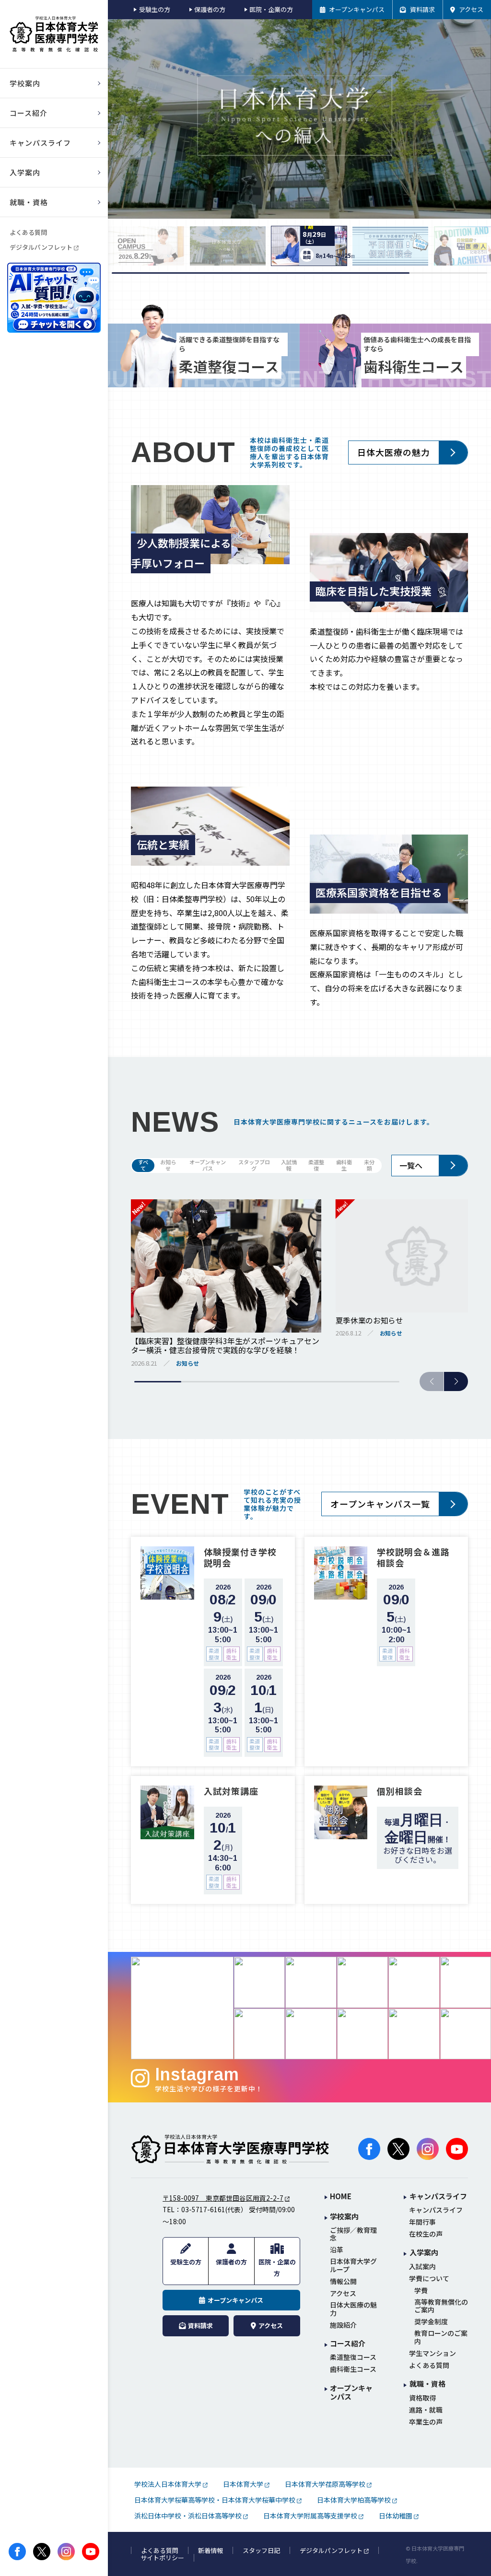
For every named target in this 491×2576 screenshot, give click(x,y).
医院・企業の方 (271, 9)
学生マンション (433, 2353)
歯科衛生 (344, 1166)
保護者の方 (210, 9)
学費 (421, 2291)
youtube (91, 2552)
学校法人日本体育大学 (168, 2484)
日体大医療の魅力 (394, 452)
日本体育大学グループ (353, 2265)
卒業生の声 (426, 2422)
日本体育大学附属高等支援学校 (310, 2516)
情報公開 (343, 2281)
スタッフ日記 (261, 2551)
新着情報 (210, 2551)
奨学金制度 (431, 2322)
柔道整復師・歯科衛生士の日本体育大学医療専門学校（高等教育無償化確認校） (54, 34)
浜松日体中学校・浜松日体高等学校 (188, 2516)
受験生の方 (154, 9)
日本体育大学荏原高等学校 (325, 2484)
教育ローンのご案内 (441, 2337)
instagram (66, 2552)
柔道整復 (316, 1166)
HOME (341, 2197)
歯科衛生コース (353, 2369)
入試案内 (422, 2267)
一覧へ (411, 1165)
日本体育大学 (243, 2484)
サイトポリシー (162, 2558)
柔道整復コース (353, 2357)
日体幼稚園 (396, 2516)
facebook (17, 2552)
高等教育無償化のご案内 (441, 2306)
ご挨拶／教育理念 (353, 2234)
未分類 (369, 1166)
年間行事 (422, 2222)
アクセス (343, 2293)
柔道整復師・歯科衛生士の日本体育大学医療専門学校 (230, 2149)
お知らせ (168, 1166)
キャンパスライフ (436, 2210)
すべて (143, 1166)
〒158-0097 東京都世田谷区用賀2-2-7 (223, 2198)
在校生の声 (426, 2234)
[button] (456, 1381)
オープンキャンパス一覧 (380, 1504)
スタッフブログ (254, 1166)
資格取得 (422, 2398)
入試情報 (289, 1166)
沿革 (337, 2250)
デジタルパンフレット (41, 247)
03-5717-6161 (203, 2209)
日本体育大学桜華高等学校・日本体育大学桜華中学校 (215, 2500)
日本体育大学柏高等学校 (354, 2500)
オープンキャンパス (208, 1166)
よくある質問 (28, 232)
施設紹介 (343, 2325)
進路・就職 (426, 2410)
